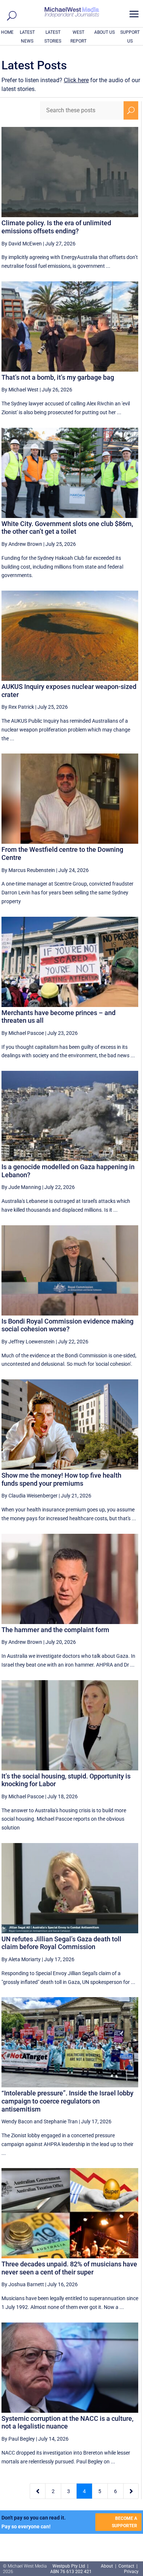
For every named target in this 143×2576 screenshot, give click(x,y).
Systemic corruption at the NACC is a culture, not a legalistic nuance (67, 2422)
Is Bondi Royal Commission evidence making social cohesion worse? (67, 1325)
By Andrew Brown (22, 544)
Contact (126, 2566)
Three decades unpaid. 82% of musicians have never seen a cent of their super (69, 2268)
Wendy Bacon (17, 2121)
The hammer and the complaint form (55, 1630)
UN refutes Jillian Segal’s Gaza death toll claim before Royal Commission (61, 1943)
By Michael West (20, 390)
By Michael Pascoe (23, 1033)
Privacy (131, 2572)
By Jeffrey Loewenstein (28, 1342)
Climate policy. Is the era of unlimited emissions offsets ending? (56, 227)
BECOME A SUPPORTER (124, 2522)
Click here (76, 80)
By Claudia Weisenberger (30, 1496)
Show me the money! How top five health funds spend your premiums (61, 1479)
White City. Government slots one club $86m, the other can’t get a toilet (67, 528)
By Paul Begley (18, 2439)
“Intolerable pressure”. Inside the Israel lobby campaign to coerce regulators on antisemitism (67, 2101)
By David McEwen (22, 244)
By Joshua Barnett (23, 2284)
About (107, 2566)
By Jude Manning (21, 1187)
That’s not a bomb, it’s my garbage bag (58, 377)
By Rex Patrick (18, 707)
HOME (7, 32)
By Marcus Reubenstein (28, 870)
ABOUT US (104, 32)
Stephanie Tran (61, 2121)
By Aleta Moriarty (21, 1959)
